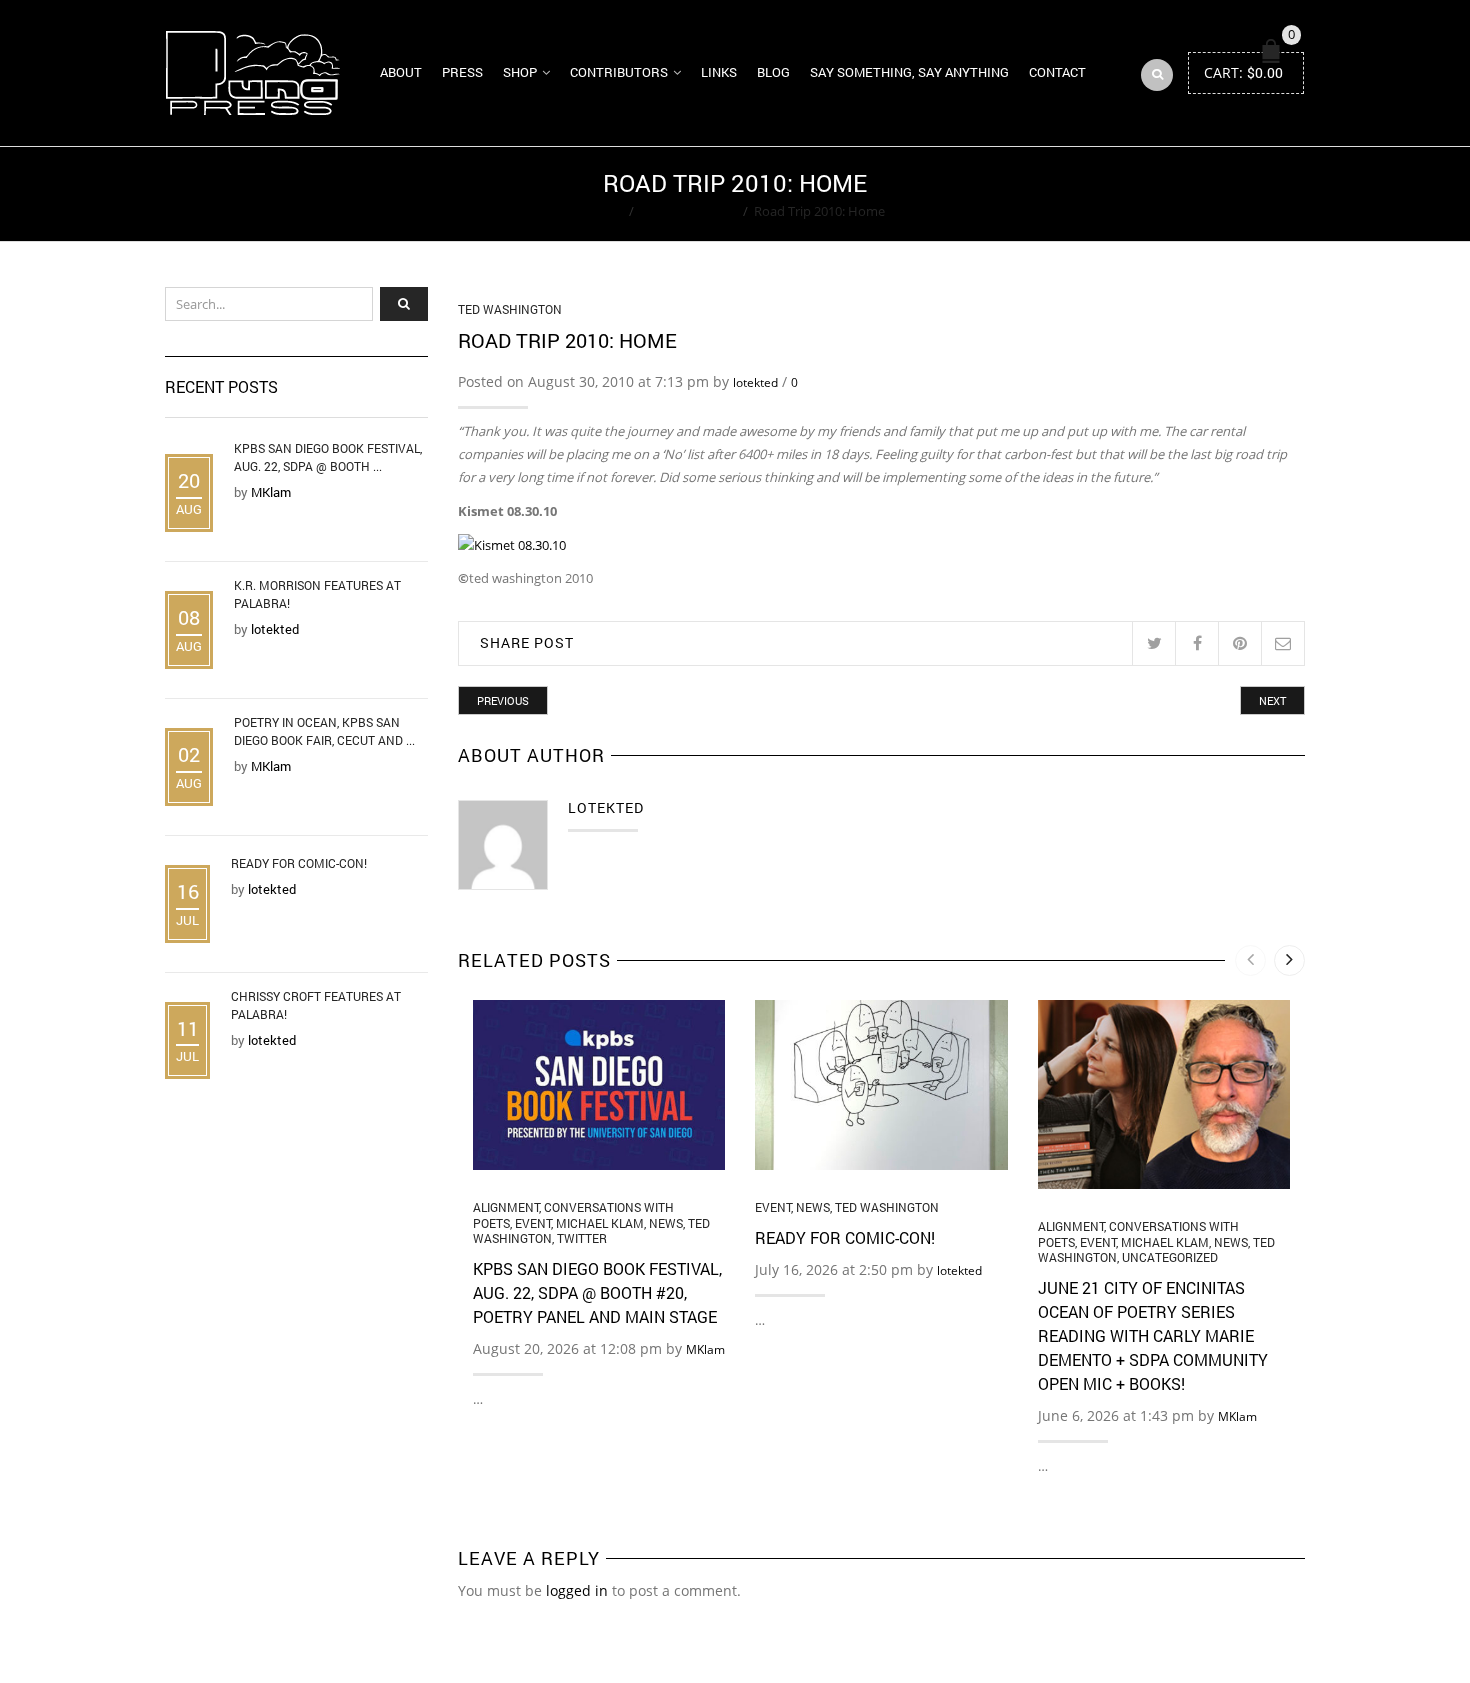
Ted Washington (688, 211)
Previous (503, 700)
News (666, 1223)
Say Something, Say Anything (909, 72)
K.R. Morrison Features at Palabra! (317, 594)
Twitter (582, 1238)
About (401, 72)
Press (462, 72)
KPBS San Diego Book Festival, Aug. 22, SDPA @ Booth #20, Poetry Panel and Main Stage (597, 1292)
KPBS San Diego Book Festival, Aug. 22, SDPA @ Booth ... (328, 457)
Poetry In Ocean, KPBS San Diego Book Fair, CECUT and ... (324, 731)
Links (719, 72)
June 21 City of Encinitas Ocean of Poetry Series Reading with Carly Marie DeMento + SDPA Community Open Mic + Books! (1153, 1335)
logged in (577, 1590)
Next (1272, 700)
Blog (773, 72)
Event (533, 1223)
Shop (520, 72)
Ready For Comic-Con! (845, 1237)
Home (604, 211)
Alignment (506, 1207)
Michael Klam (600, 1223)
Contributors (619, 72)
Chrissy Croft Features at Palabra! (316, 1005)
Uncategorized (1170, 1257)
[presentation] (1250, 960)
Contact (1057, 72)
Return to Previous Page (1228, 194)
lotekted (755, 382)
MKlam (705, 1349)
